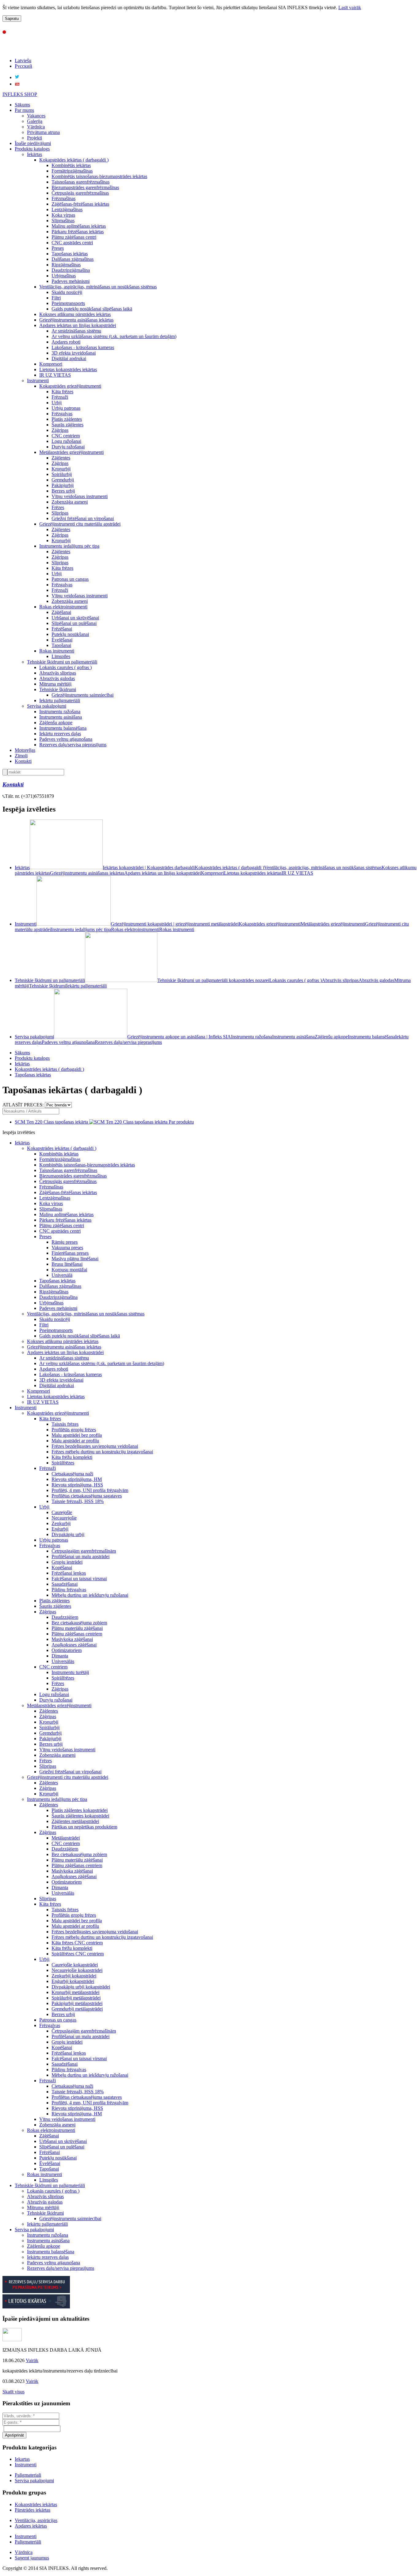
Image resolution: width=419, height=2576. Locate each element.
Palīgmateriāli (28, 2542)
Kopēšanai (62, 1568)
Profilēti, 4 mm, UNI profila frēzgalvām (90, 1490)
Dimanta (60, 1656)
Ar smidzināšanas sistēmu (76, 331)
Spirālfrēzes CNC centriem (78, 1954)
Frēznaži (60, 397)
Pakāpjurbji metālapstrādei (77, 2003)
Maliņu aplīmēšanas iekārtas (79, 226)
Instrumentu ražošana (60, 712)
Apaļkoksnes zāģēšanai (74, 1645)
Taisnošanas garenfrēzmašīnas (81, 182)
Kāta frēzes (62, 392)
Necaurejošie (64, 1518)
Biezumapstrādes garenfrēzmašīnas (85, 187)
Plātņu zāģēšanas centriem (77, 1634)
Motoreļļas (25, 750)
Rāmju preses (65, 1242)
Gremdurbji (63, 480)
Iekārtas (35, 154)
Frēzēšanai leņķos (69, 1573)
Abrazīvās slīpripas (58, 673)
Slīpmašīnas (63, 221)
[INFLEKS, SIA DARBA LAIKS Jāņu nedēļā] (12, 2340)
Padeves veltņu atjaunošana (66, 739)
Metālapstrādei (66, 1838)
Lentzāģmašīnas (67, 209)
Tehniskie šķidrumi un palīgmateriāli (62, 662)
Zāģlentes (61, 458)
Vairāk (32, 2360)
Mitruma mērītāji (55, 684)
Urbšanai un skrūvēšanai (75, 618)
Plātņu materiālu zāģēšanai (77, 1628)
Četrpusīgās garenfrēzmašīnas (80, 193)
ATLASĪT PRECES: (23, 1105)
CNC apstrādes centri (72, 243)
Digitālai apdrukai (69, 358)
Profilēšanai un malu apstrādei (81, 1556)
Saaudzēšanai (65, 1584)
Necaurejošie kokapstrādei (77, 1970)
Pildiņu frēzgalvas (69, 1590)
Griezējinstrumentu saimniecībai (83, 695)
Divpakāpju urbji (68, 1534)
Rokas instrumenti (57, 651)
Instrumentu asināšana (61, 717)
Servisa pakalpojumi (47, 706)
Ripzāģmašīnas (66, 265)
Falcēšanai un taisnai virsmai (79, 1579)
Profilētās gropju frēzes (74, 1430)
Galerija (35, 121)
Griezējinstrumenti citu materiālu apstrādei (80, 524)
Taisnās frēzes (65, 1424)
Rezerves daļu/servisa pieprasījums (73, 745)
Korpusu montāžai (69, 1270)
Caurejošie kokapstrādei (75, 1965)
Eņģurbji (60, 1529)
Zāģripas (60, 430)
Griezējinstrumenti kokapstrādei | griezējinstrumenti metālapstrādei (175, 924)
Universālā (62, 1275)
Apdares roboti (66, 342)
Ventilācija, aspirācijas (36, 2520)
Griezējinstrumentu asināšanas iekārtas (76, 320)
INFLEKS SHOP (20, 94)
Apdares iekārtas (31, 2526)
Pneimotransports (68, 303)
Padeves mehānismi (71, 281)
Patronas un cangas (70, 579)
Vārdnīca (36, 127)
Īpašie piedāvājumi (33, 143)
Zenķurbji (61, 1523)
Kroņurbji (61, 469)
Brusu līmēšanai (67, 1264)
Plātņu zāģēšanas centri (74, 237)
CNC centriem (66, 436)
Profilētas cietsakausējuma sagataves (87, 1496)
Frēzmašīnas (63, 198)
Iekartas (22, 2459)
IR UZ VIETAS (55, 375)
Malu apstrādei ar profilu (75, 1441)
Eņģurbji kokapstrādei (73, 1981)
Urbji (57, 403)
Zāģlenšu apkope (56, 723)
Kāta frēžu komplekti (72, 1457)
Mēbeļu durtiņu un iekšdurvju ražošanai (90, 1595)
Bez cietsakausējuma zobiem (79, 1623)
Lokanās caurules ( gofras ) (65, 667)
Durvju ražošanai (68, 447)
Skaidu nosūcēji (67, 292)
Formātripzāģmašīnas (72, 171)
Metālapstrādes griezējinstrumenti (71, 452)
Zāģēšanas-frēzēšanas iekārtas (80, 204)
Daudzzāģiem (65, 1617)
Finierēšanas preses (70, 1253)
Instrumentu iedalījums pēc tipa (69, 546)
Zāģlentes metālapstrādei (75, 1821)
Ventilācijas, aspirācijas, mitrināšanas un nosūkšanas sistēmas (98, 287)
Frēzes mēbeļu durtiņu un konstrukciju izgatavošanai (102, 1452)
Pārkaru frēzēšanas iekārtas (78, 232)
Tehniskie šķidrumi (58, 689)
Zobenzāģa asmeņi (70, 502)
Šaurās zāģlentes (67, 425)
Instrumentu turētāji (70, 1672)
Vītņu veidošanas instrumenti (80, 496)
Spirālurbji (62, 474)
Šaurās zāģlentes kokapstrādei (80, 1816)
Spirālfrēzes (63, 1463)
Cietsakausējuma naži (72, 1474)
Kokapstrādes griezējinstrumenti (70, 386)
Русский (23, 66)
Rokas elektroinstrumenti (63, 607)
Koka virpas (63, 215)
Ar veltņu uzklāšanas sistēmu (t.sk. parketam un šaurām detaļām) (114, 336)
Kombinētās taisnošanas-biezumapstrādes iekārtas (99, 176)
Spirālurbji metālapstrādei (76, 1998)
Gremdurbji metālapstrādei (77, 2009)
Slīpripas (60, 513)
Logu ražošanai (66, 441)
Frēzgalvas (62, 414)
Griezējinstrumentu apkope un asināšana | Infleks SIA (179, 1037)
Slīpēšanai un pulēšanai (74, 623)
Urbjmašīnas (64, 276)
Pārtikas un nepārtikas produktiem (84, 1827)
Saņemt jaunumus (32, 2558)
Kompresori (51, 364)
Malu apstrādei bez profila (77, 1435)
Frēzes (58, 507)
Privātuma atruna (43, 132)
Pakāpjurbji (63, 485)
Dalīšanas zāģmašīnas (73, 259)
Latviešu (23, 61)
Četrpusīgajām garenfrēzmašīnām (84, 1551)
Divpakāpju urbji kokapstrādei (81, 1987)
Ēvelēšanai (62, 640)
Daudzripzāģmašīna (71, 270)
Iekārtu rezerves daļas (60, 734)
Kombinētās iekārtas (71, 165)
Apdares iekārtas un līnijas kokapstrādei (78, 325)
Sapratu (12, 19)
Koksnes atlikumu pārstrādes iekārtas (75, 314)
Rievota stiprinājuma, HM (77, 1479)
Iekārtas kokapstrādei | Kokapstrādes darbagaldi (149, 868)
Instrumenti (38, 381)
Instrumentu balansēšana (63, 728)
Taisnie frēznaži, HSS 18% (78, 1501)
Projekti (35, 138)
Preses (58, 248)
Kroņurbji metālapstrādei (75, 1992)
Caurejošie (62, 1512)
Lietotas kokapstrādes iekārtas (68, 369)
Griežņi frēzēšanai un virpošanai (83, 518)
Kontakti (23, 761)
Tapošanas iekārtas (70, 254)
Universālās (63, 1661)
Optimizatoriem (67, 1650)
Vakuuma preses (67, 1248)
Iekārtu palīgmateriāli (60, 700)
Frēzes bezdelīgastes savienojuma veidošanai (95, 1446)
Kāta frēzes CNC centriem (77, 1943)
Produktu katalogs (32, 149)
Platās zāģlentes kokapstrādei (80, 1810)
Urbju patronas (66, 408)
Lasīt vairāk (350, 8)
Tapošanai (61, 645)
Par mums (24, 110)
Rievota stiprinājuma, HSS (77, 1485)
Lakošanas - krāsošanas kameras (83, 347)
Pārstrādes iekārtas (33, 2510)
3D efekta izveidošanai (74, 353)
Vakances (36, 116)
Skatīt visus (13, 2392)
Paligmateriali (28, 2475)
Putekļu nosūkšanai (70, 634)
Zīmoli (21, 756)
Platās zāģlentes (67, 419)
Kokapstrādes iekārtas (36, 2504)
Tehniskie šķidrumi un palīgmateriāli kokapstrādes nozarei (213, 980)
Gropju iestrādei (67, 1562)
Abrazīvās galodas (57, 678)
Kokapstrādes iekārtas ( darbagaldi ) (74, 160)
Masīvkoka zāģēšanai (72, 1639)
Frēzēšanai (62, 629)
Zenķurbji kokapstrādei (74, 1976)
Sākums (22, 105)
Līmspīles (61, 656)
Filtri (56, 298)
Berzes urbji (63, 491)
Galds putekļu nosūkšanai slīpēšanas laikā (92, 309)
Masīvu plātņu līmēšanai (75, 1259)
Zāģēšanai (61, 612)
